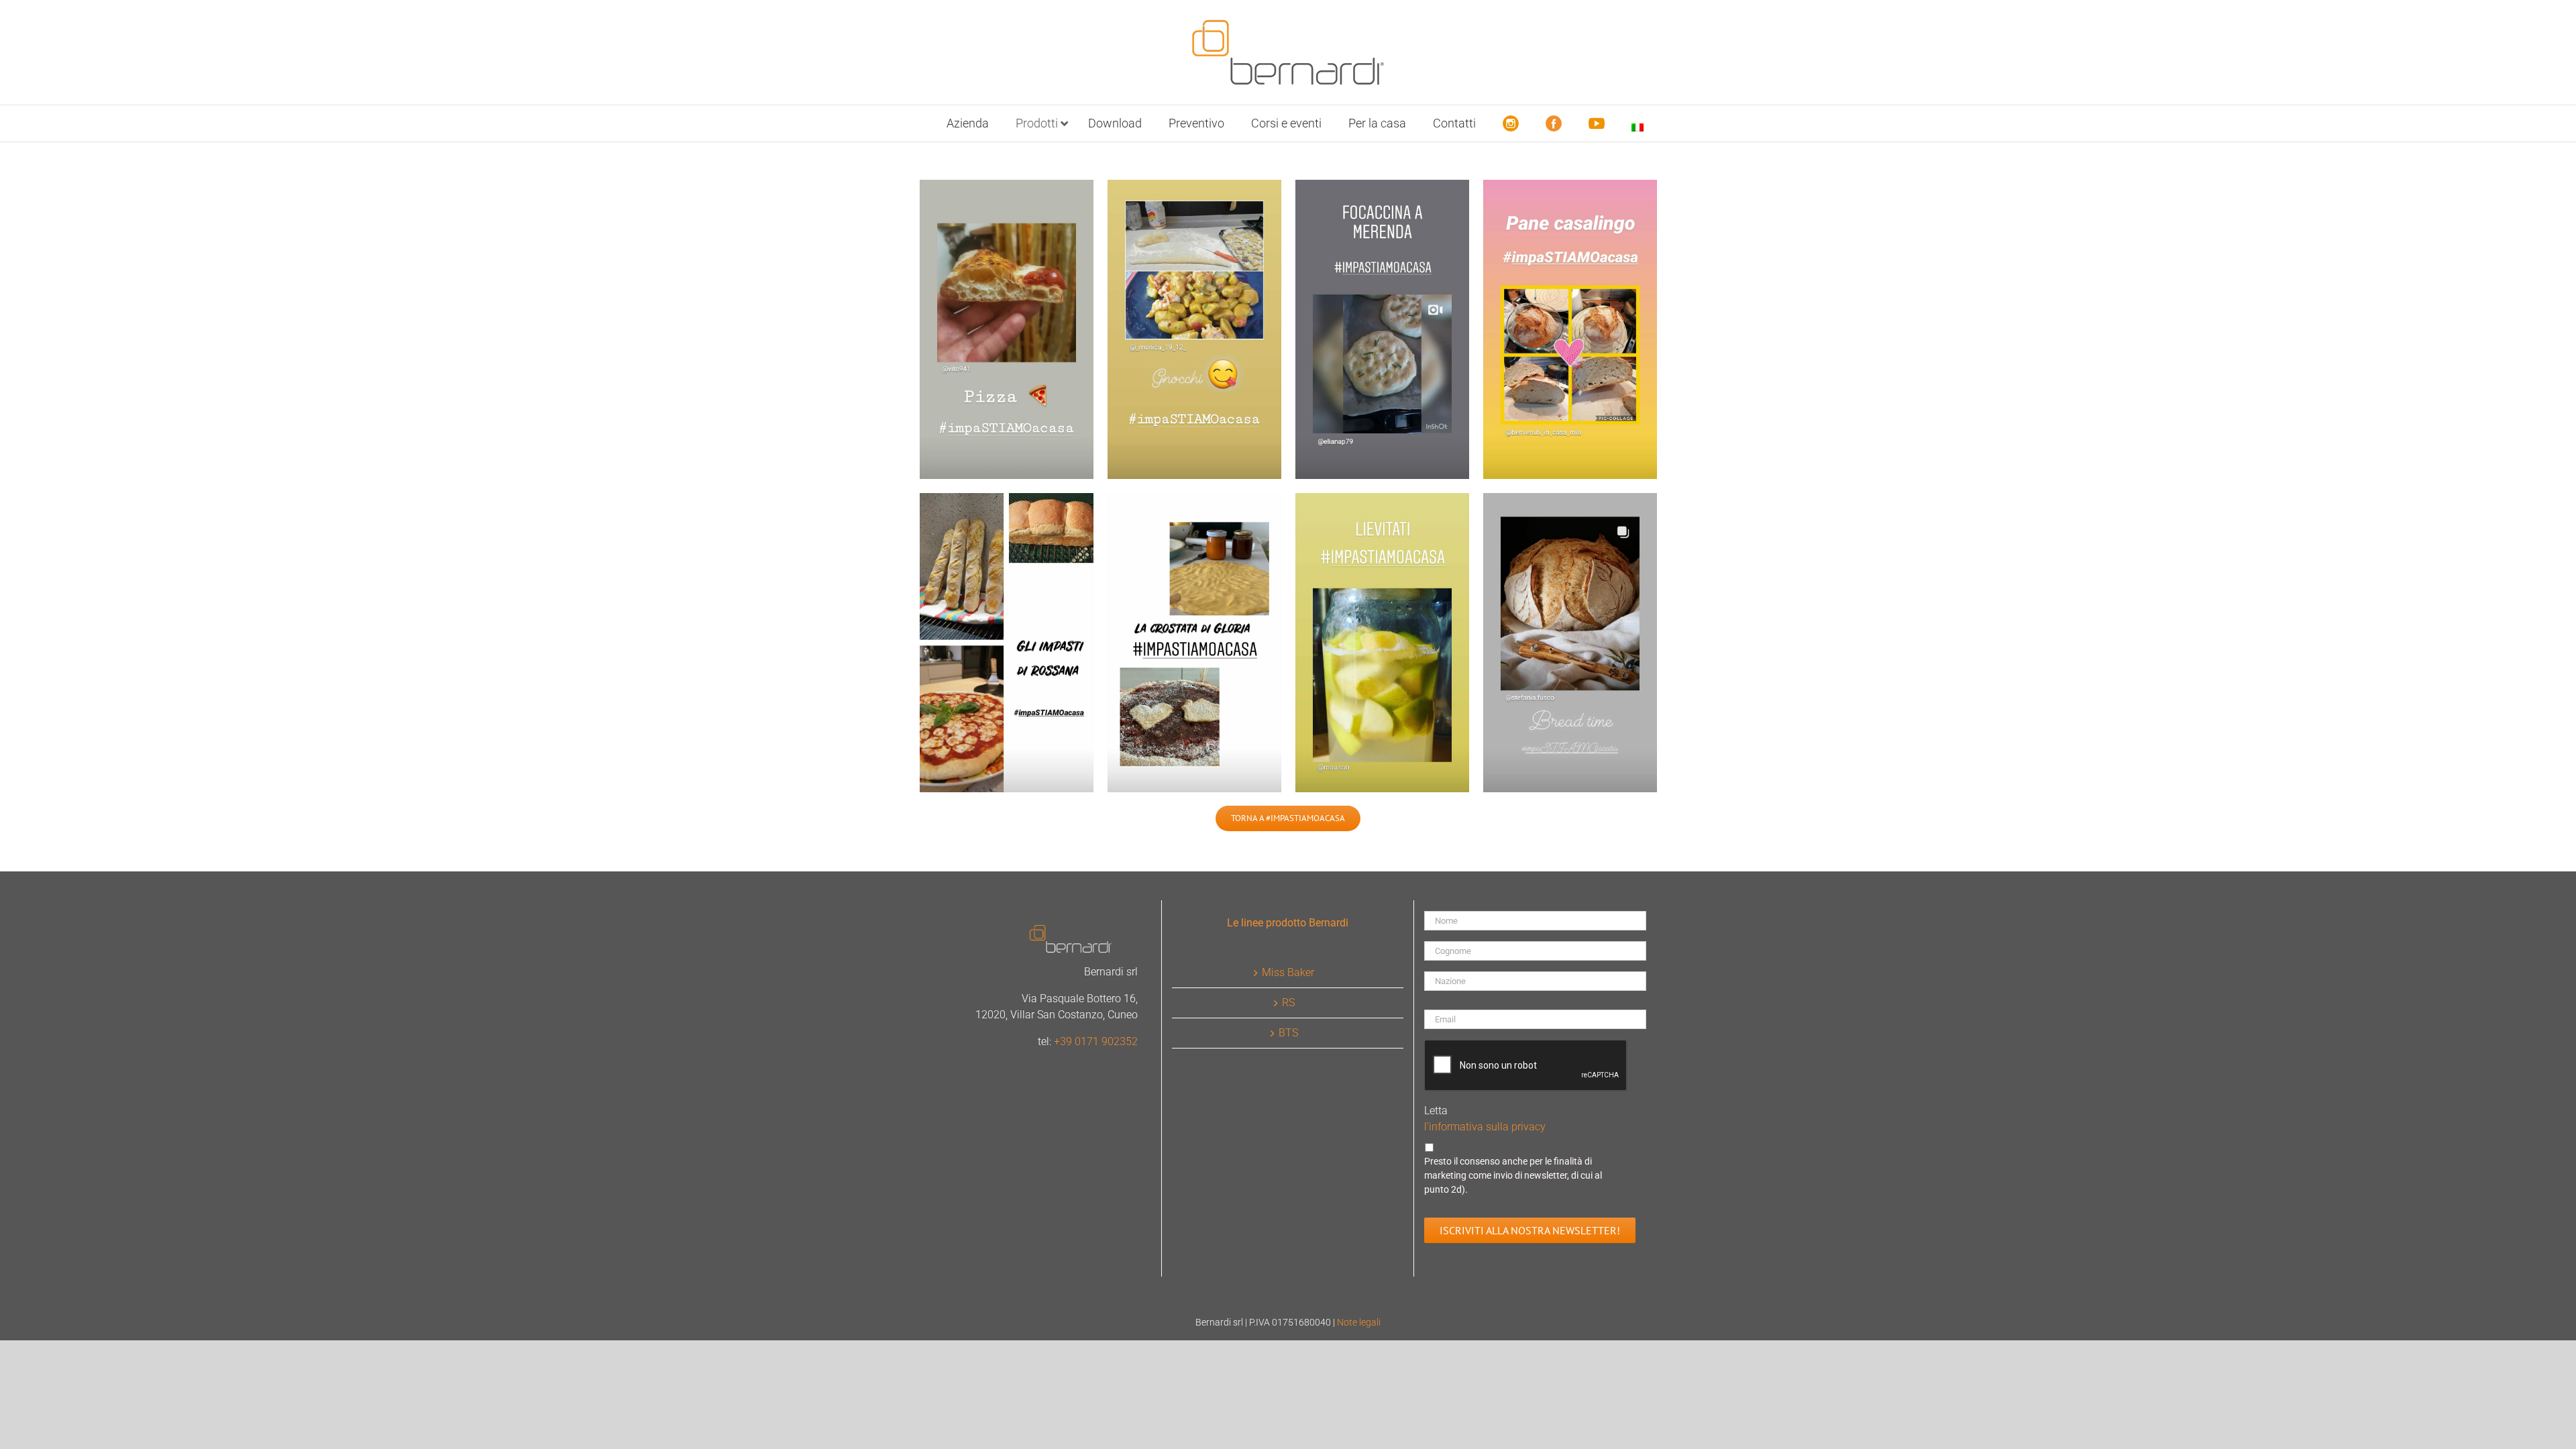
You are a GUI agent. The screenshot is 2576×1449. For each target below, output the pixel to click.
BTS (1288, 1033)
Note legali (1359, 1322)
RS (1288, 1003)
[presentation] (1526, 1066)
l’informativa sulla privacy (1485, 1127)
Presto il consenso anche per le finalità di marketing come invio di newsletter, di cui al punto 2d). (1513, 1175)
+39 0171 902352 (1096, 1041)
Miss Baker (1288, 972)
